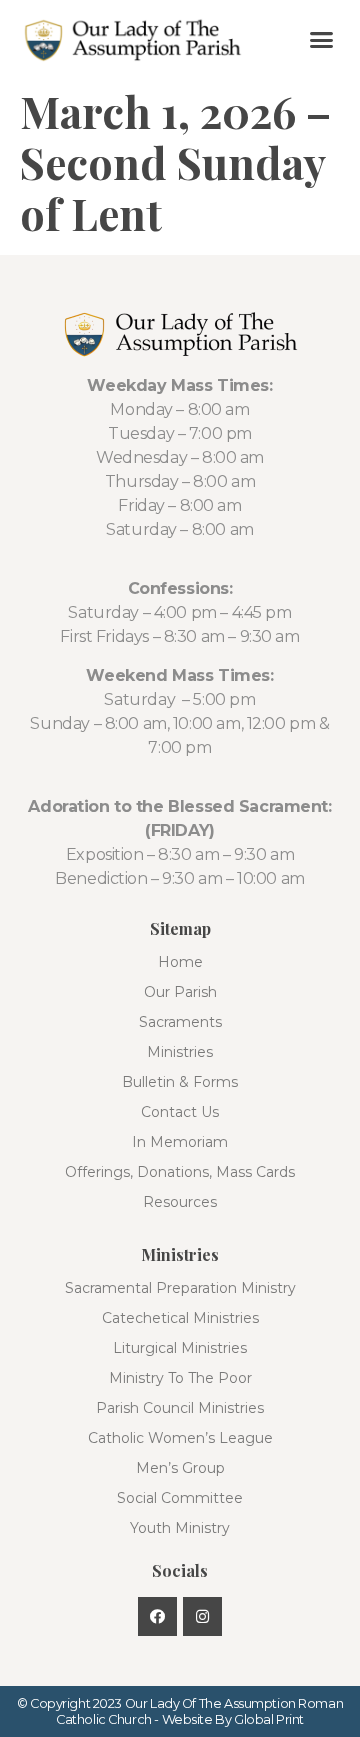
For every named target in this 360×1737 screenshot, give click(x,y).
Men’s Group (180, 1468)
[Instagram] (202, 1616)
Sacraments (180, 1022)
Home (180, 962)
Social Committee (180, 1498)
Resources (180, 1202)
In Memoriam (180, 1142)
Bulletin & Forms (180, 1082)
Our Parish (180, 992)
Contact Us (180, 1112)
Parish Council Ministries (180, 1408)
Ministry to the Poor (180, 1378)
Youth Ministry (180, 1528)
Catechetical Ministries (180, 1318)
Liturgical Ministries (180, 1348)
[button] (322, 39)
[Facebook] (157, 1616)
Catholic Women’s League (180, 1438)
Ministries (180, 1052)
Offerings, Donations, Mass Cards (180, 1172)
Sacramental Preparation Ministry (180, 1288)
